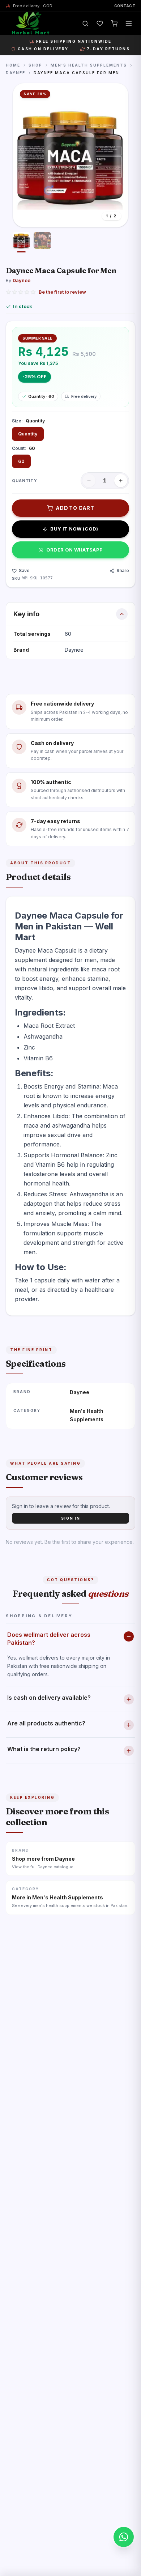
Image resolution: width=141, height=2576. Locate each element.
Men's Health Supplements (89, 65)
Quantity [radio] (28, 434)
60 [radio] (21, 461)
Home (13, 65)
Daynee (16, 73)
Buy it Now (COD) (74, 529)
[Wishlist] (100, 24)
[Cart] (114, 24)
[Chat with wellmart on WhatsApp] (124, 2537)
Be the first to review (62, 292)
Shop (35, 65)
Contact (125, 6)
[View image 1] (21, 242)
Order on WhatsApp (75, 550)
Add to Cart (75, 508)
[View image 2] (42, 242)
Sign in (71, 1518)
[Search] (85, 24)
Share (123, 570)
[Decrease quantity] (89, 481)
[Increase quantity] (121, 481)
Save (24, 570)
